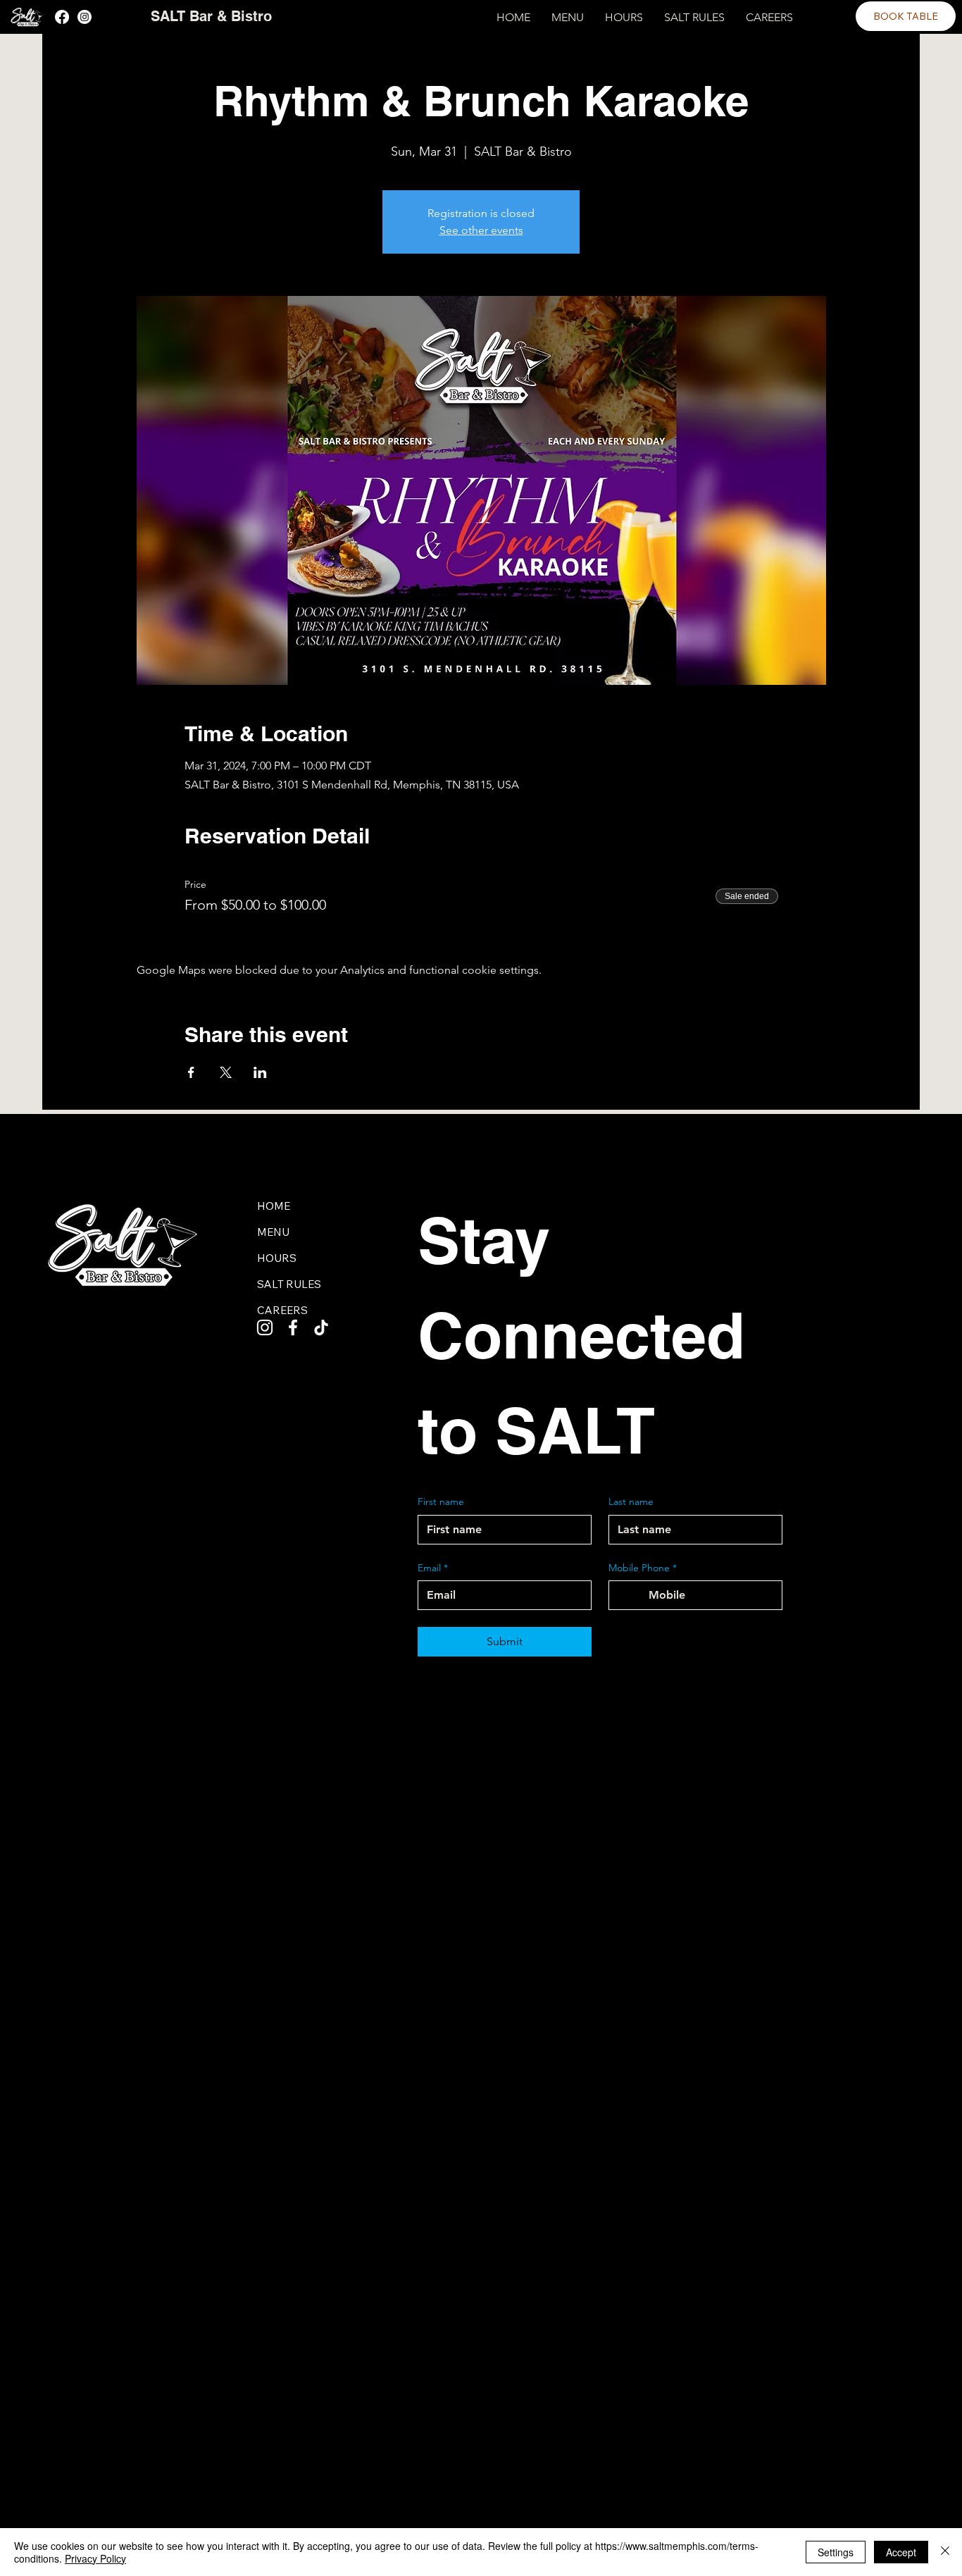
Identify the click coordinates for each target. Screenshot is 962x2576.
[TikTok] (321, 1327)
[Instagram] (85, 17)
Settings (836, 2552)
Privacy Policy (95, 2558)
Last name (631, 1501)
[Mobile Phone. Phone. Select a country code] (632, 1595)
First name (441, 1501)
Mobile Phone (643, 1568)
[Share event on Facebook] (191, 1072)
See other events (481, 230)
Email (433, 1568)
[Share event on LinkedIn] (260, 1072)
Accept (901, 2552)
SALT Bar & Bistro (211, 16)
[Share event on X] (226, 1072)
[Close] (945, 2552)
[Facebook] (62, 17)
